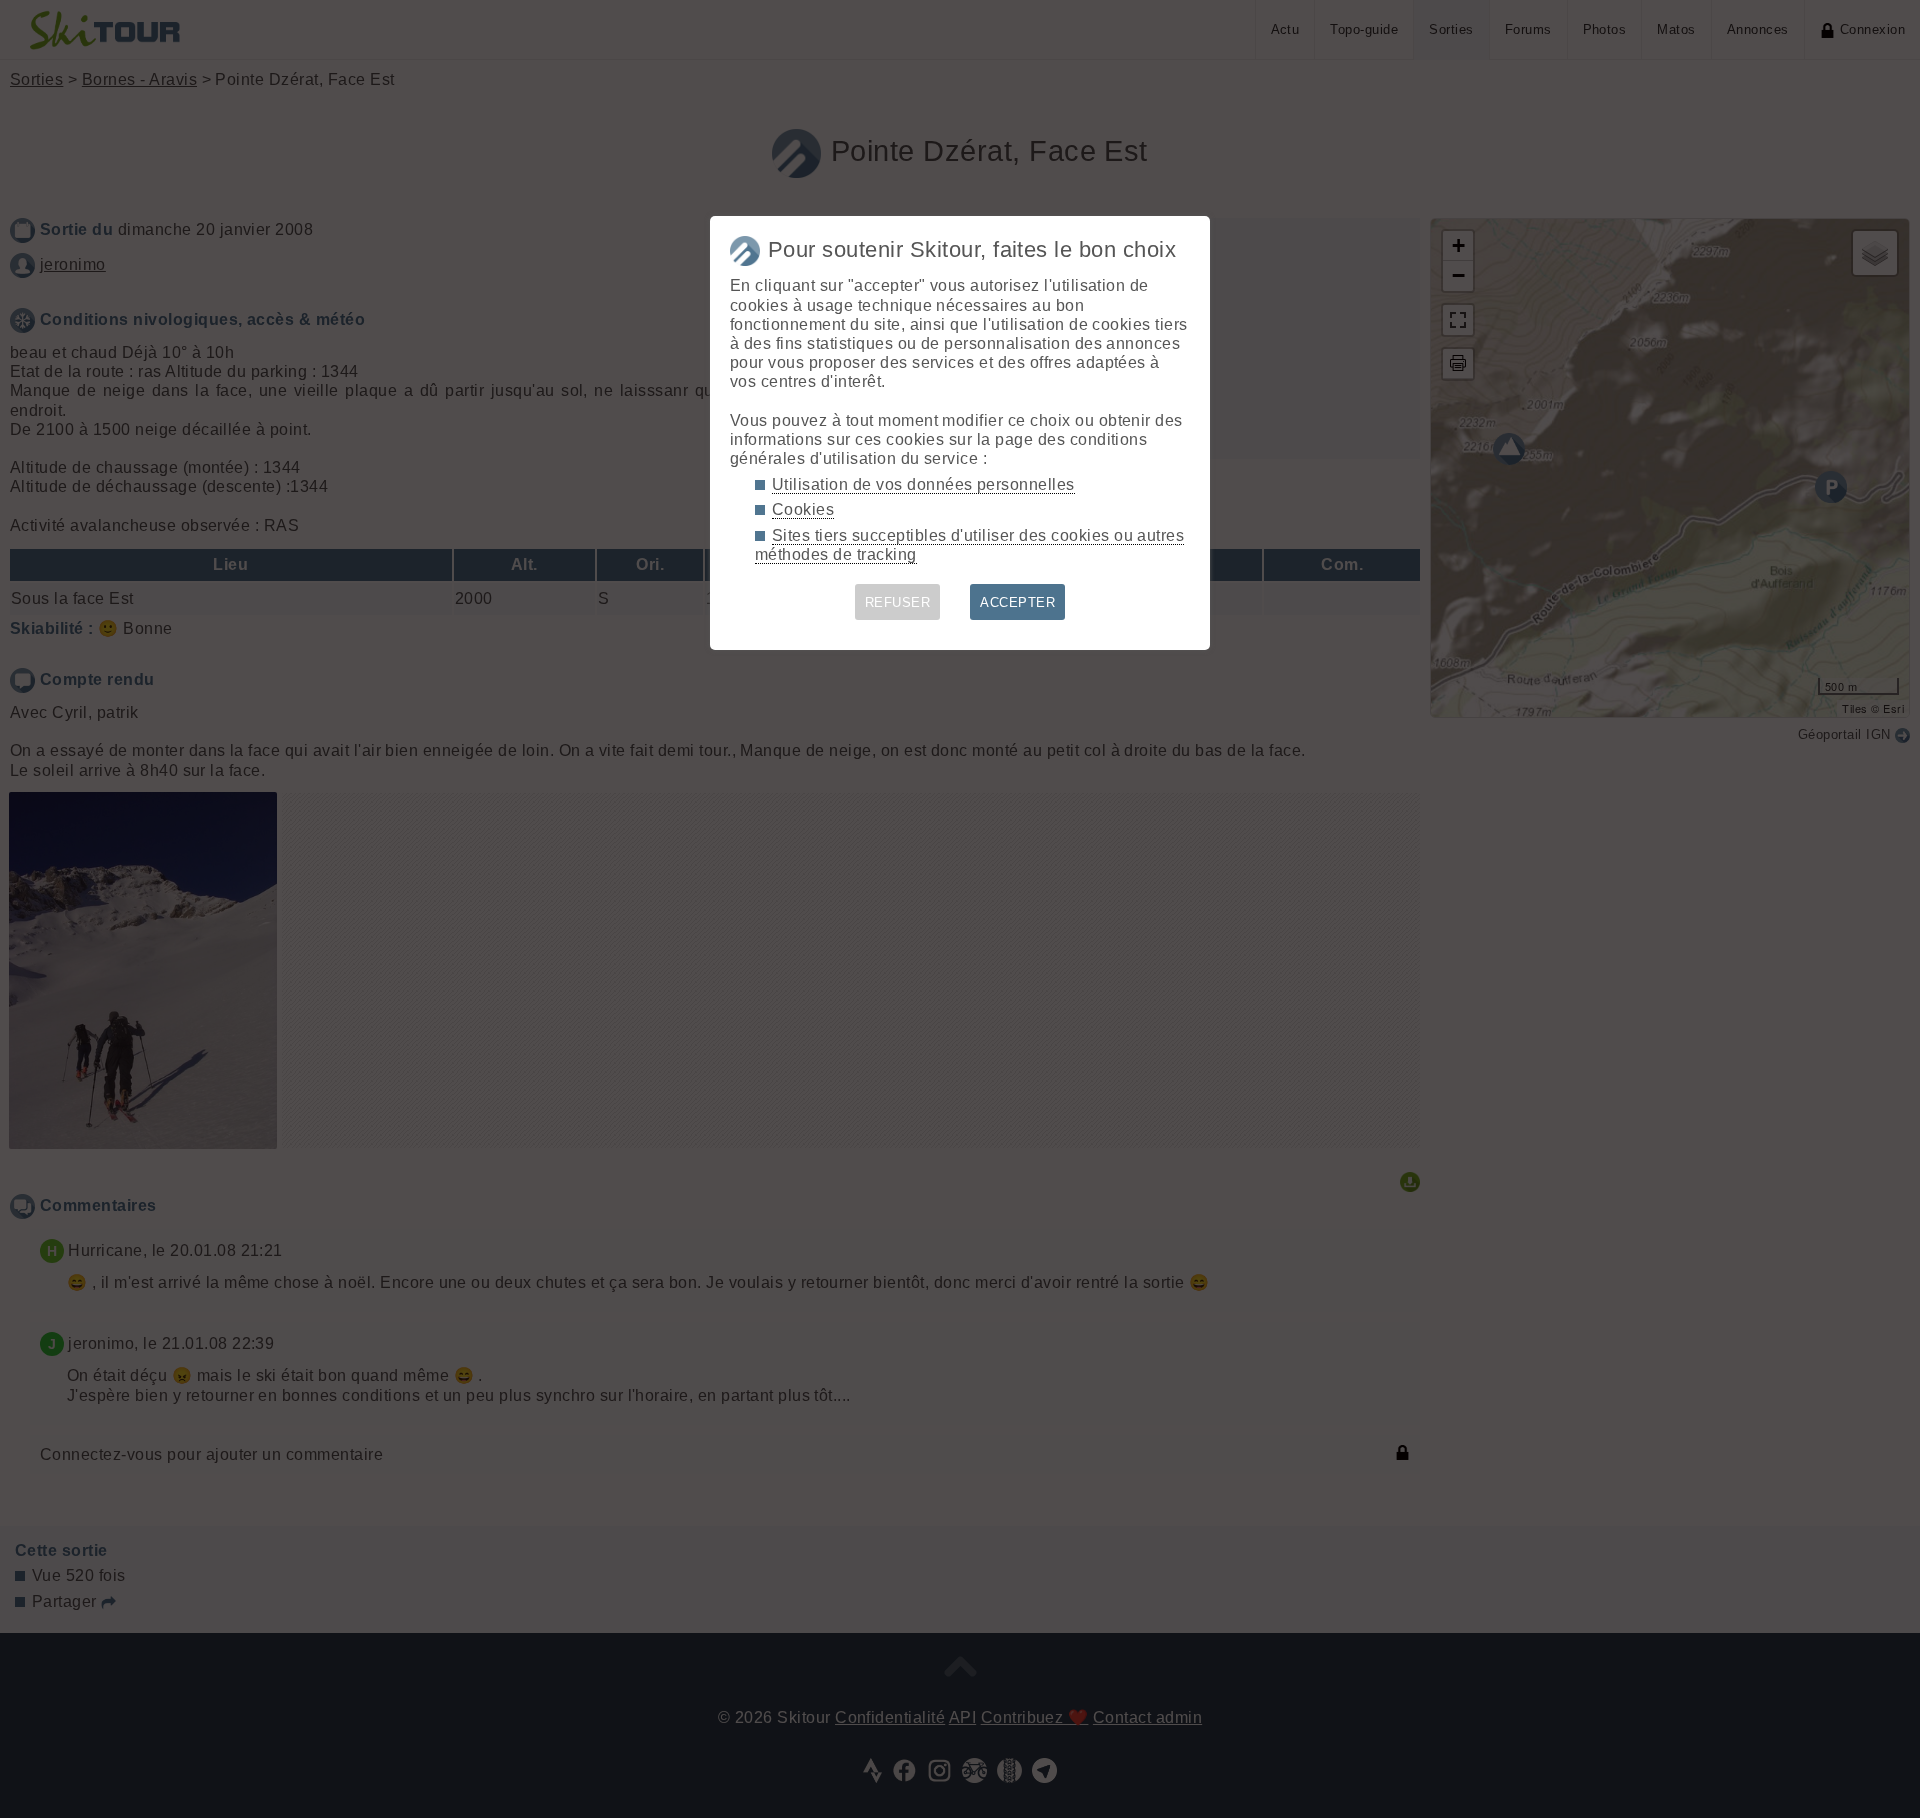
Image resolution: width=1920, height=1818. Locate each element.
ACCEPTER (1017, 602)
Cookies (803, 509)
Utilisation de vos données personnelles (923, 484)
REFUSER (897, 602)
